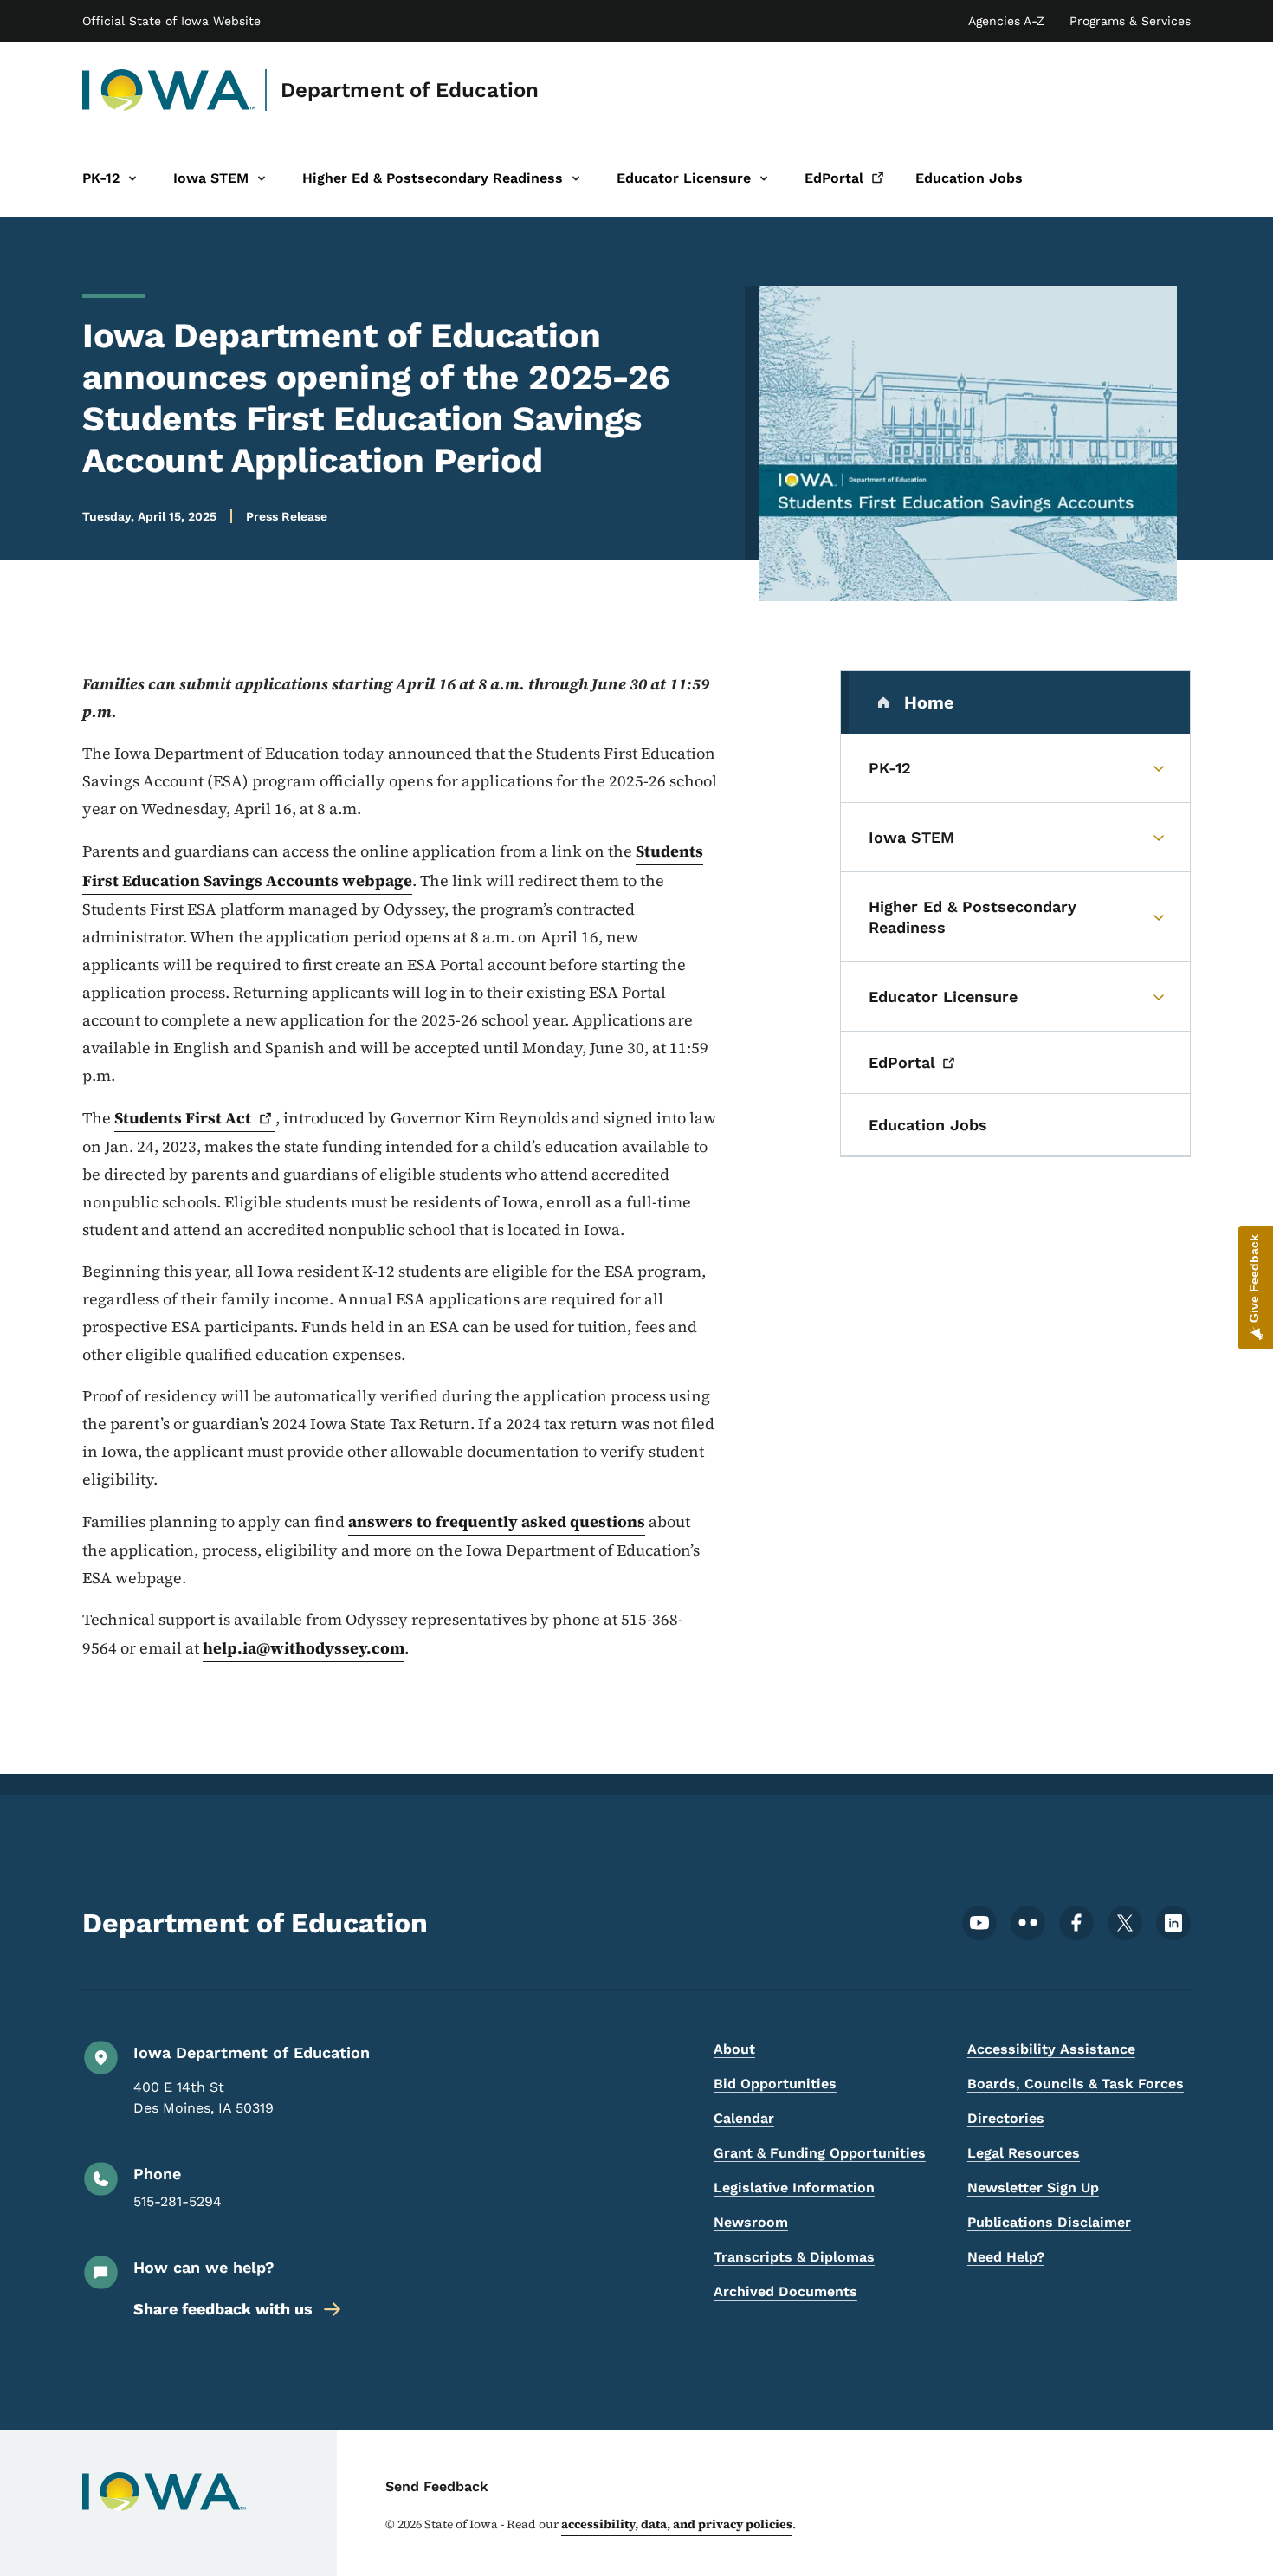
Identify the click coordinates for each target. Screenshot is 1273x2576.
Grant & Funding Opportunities (820, 2153)
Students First (183, 1118)
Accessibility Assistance (1051, 2049)
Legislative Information (794, 2188)
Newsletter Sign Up (1033, 2188)
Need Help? (1006, 2257)
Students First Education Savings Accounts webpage (393, 866)
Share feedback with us (223, 2309)
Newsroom (751, 2222)
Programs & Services (1130, 21)
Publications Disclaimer (1049, 2222)
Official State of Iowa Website (171, 21)
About (734, 2049)
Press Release (287, 516)
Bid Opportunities (775, 2084)
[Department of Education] (169, 90)
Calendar (744, 2118)
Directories (1006, 2118)
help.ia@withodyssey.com (304, 1648)
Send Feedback (437, 2486)
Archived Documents (785, 2291)
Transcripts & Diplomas (794, 2257)
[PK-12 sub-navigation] (132, 178)
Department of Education (410, 90)
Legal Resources (1024, 2153)
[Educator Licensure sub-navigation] (764, 178)
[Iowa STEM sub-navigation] (262, 178)
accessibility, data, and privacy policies (677, 2524)
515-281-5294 (178, 2201)
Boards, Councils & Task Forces (1076, 2084)
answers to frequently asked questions (497, 1521)
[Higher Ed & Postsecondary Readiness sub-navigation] (576, 178)
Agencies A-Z (1006, 21)
